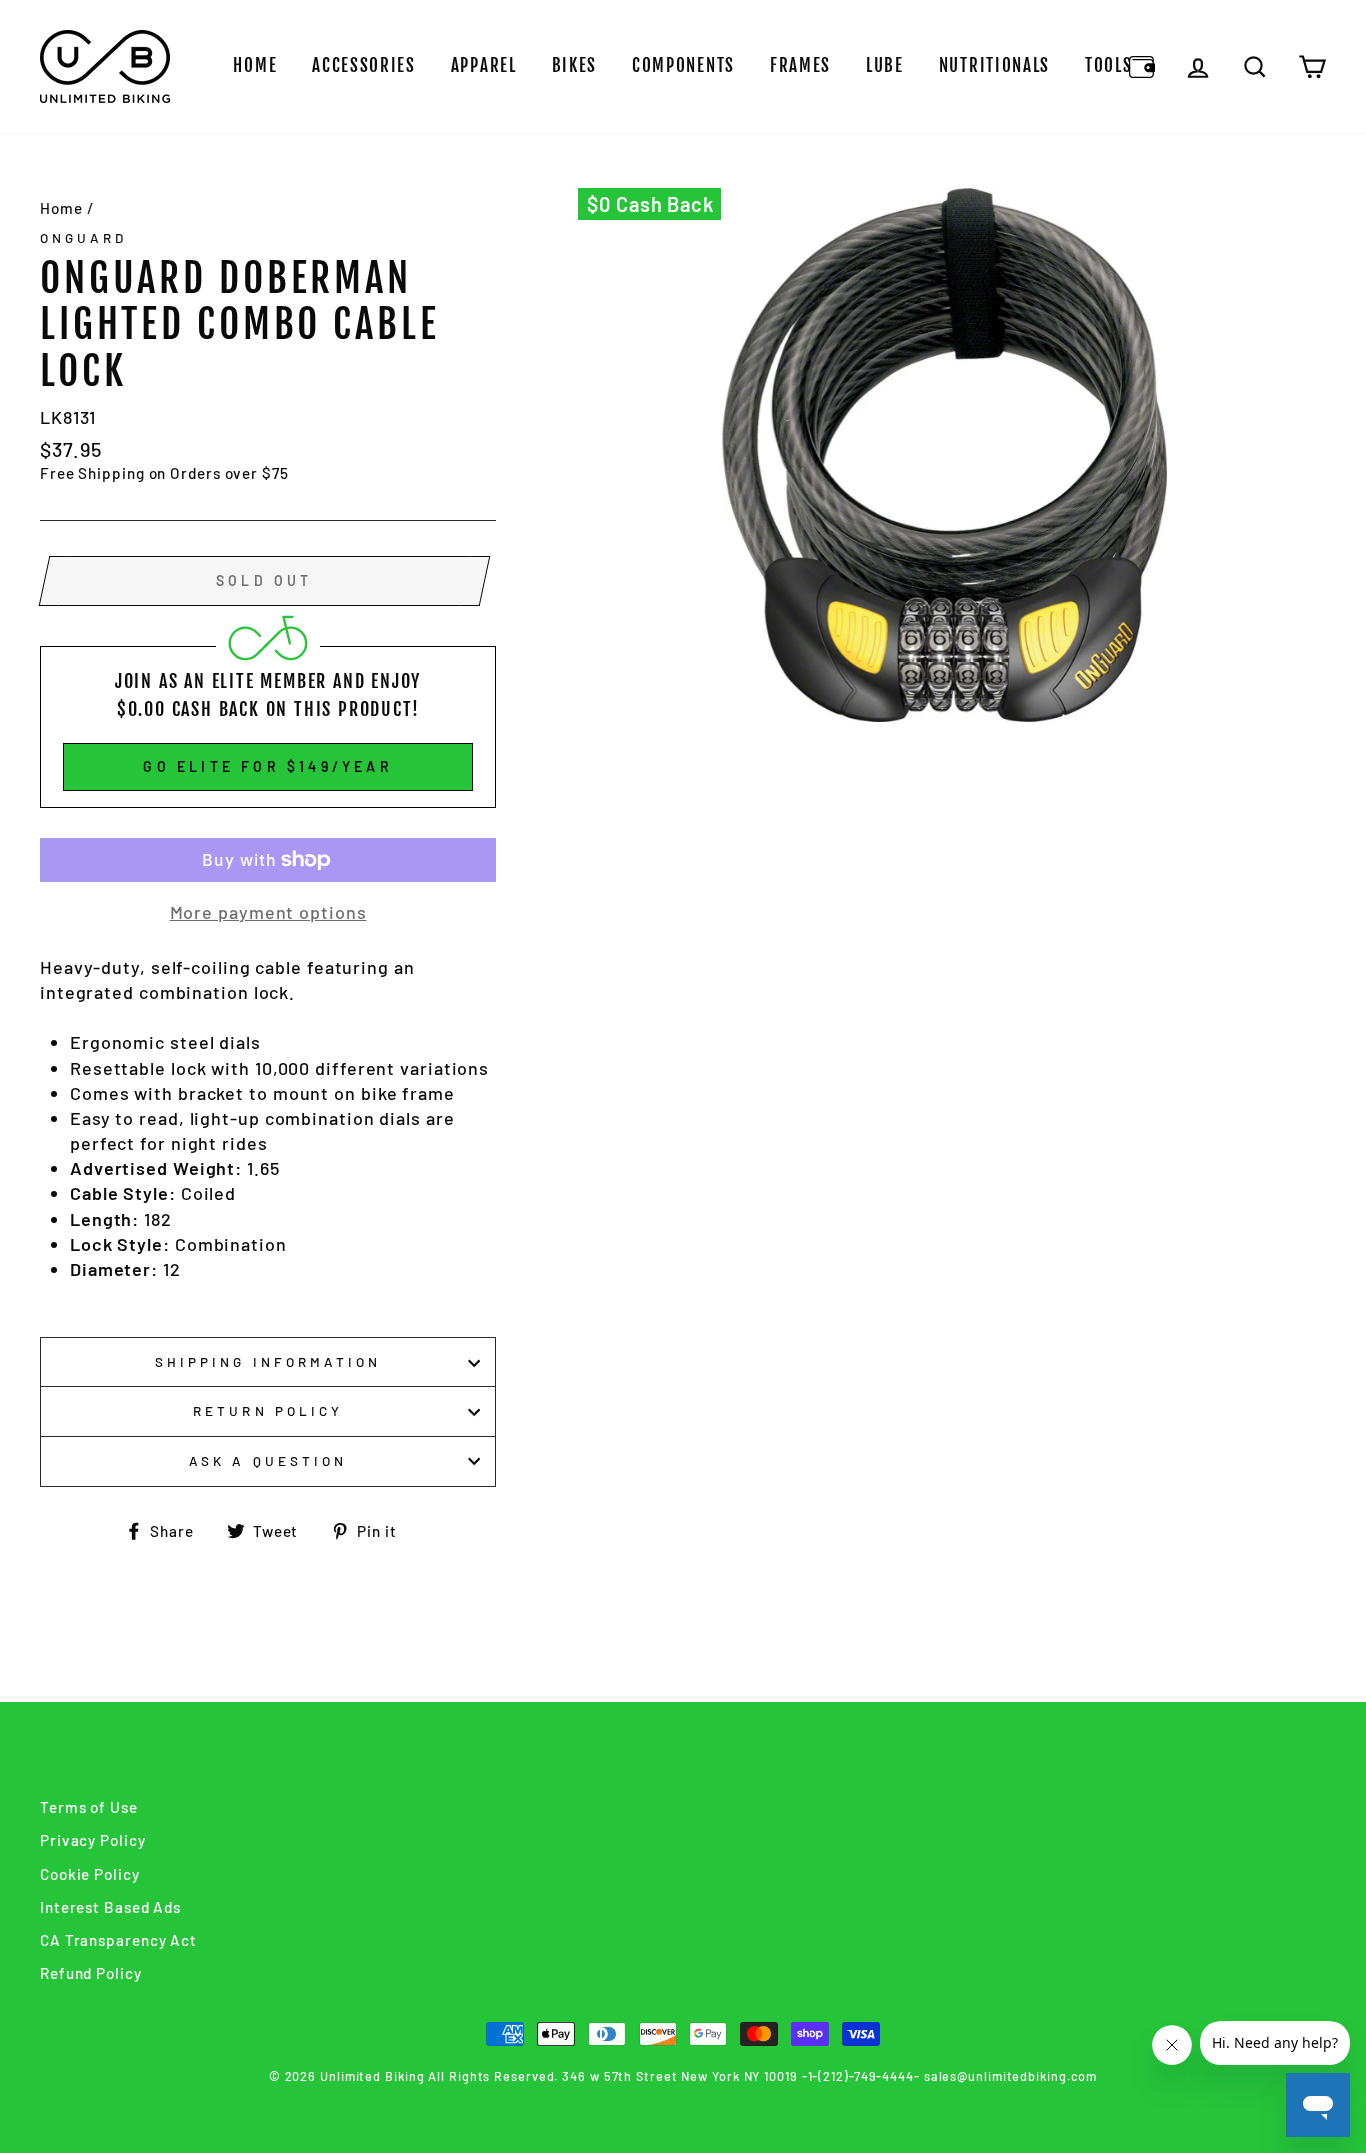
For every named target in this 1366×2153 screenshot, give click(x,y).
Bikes (575, 65)
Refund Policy (91, 1973)
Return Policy (268, 1410)
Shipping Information (268, 1361)
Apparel (484, 65)
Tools (1109, 65)
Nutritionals (994, 65)
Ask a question (268, 1460)
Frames (800, 65)
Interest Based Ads (110, 1907)
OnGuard (83, 237)
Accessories (364, 65)
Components (683, 65)
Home (255, 65)
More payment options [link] (268, 912)
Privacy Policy (93, 1840)
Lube (885, 65)
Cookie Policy (90, 1874)
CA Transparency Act (118, 1940)
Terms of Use (89, 1807)
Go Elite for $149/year (267, 766)
